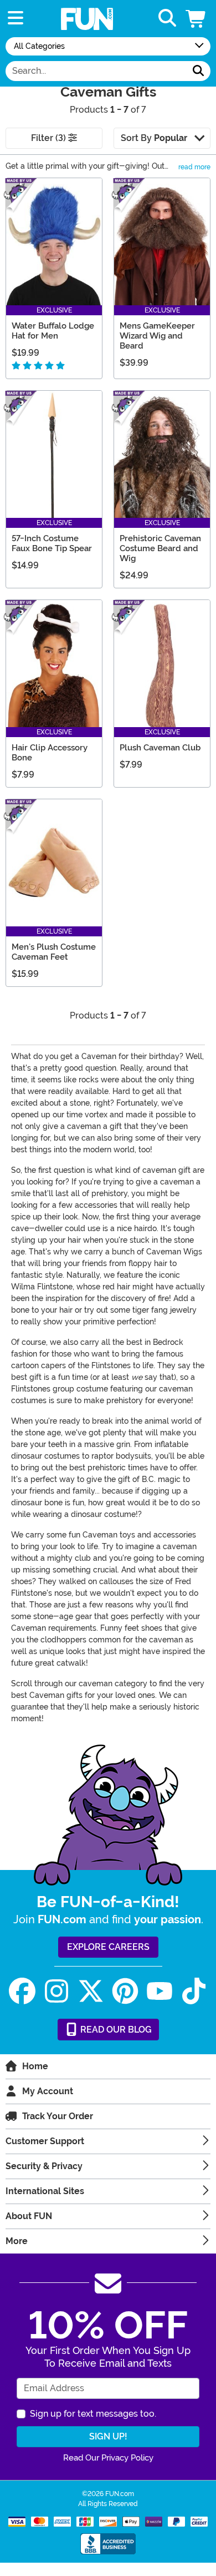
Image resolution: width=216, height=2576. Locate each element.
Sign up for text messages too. (93, 2414)
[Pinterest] (125, 1991)
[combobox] (96, 71)
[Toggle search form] (167, 19)
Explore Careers (108, 1947)
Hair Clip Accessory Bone (50, 753)
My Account (48, 2091)
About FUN (29, 2216)
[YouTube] (160, 1991)
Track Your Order (58, 2116)
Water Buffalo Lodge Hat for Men (53, 331)
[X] (91, 1991)
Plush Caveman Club (160, 748)
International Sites (45, 2191)
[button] (197, 19)
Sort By (154, 138)
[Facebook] (22, 1991)
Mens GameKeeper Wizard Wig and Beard (157, 336)
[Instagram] (56, 1991)
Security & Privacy (44, 2166)
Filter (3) (50, 138)
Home (35, 2066)
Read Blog (115, 2030)
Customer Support (45, 2141)
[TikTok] (194, 1991)
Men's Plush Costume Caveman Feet (54, 952)
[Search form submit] (198, 71)
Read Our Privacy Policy (108, 2458)
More (17, 2241)
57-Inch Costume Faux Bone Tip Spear (52, 543)
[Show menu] (16, 19)
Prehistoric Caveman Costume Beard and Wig (160, 548)
